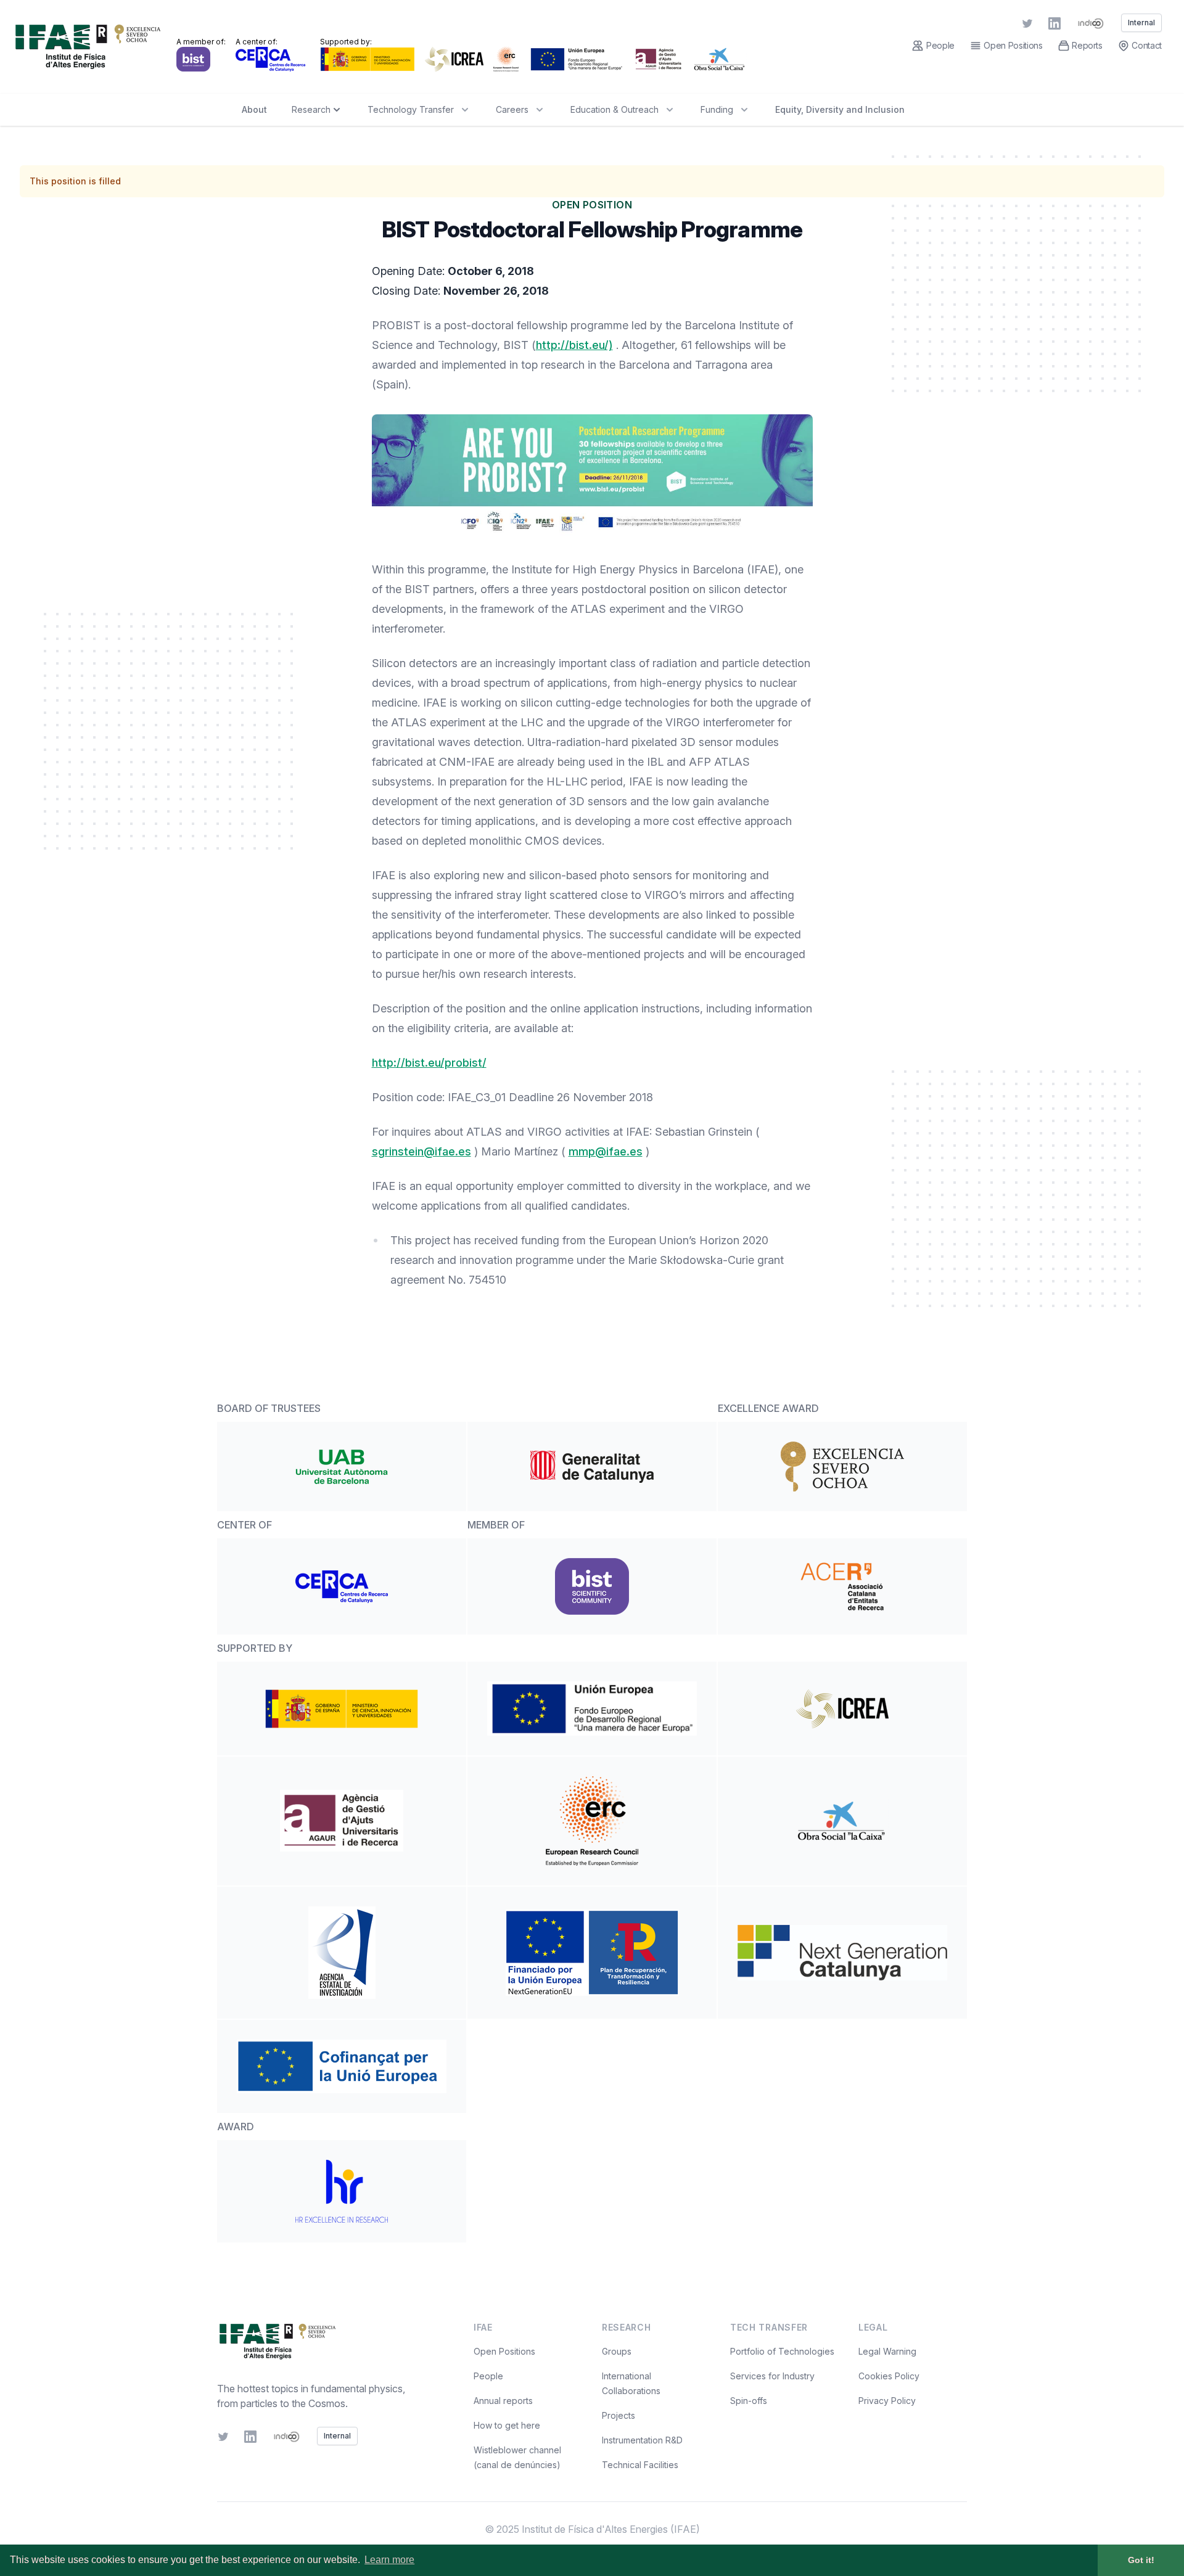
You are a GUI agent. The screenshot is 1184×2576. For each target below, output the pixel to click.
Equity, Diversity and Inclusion (840, 109)
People (488, 2376)
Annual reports (503, 2401)
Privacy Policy (887, 2401)
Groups (617, 2351)
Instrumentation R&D (642, 2440)
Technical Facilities (640, 2465)
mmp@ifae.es (606, 1151)
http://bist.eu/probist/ (429, 1063)
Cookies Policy (889, 2376)
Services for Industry (772, 2376)
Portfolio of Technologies (782, 2351)
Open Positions (504, 2351)
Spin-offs (749, 2401)
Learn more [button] (389, 2560)
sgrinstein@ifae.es (421, 1151)
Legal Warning (887, 2351)
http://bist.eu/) (574, 345)
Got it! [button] (1141, 2560)
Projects (619, 2415)
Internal (337, 2436)
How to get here (507, 2425)
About (254, 109)
